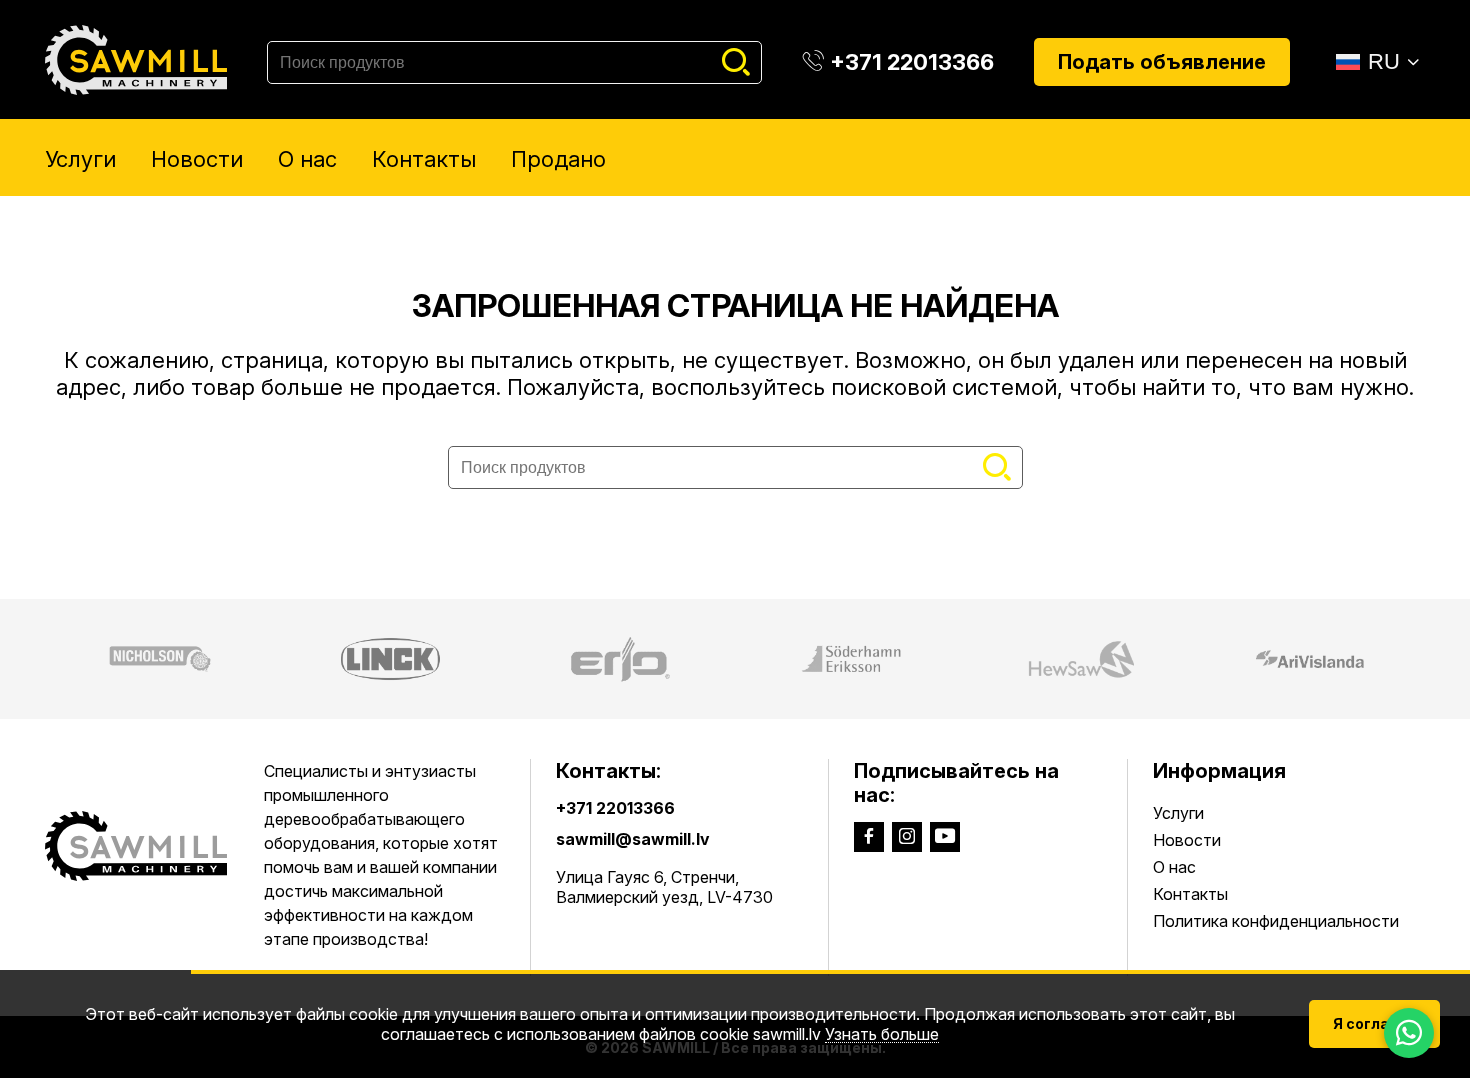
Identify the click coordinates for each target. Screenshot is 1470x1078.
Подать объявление (1162, 62)
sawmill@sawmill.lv (633, 839)
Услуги (80, 159)
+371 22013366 (615, 808)
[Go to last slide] (27, 659)
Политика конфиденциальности (1276, 921)
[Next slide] (1443, 659)
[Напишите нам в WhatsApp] (1409, 1033)
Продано (558, 159)
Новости (197, 159)
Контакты (424, 159)
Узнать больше (882, 1034)
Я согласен (1374, 1023)
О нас (307, 159)
